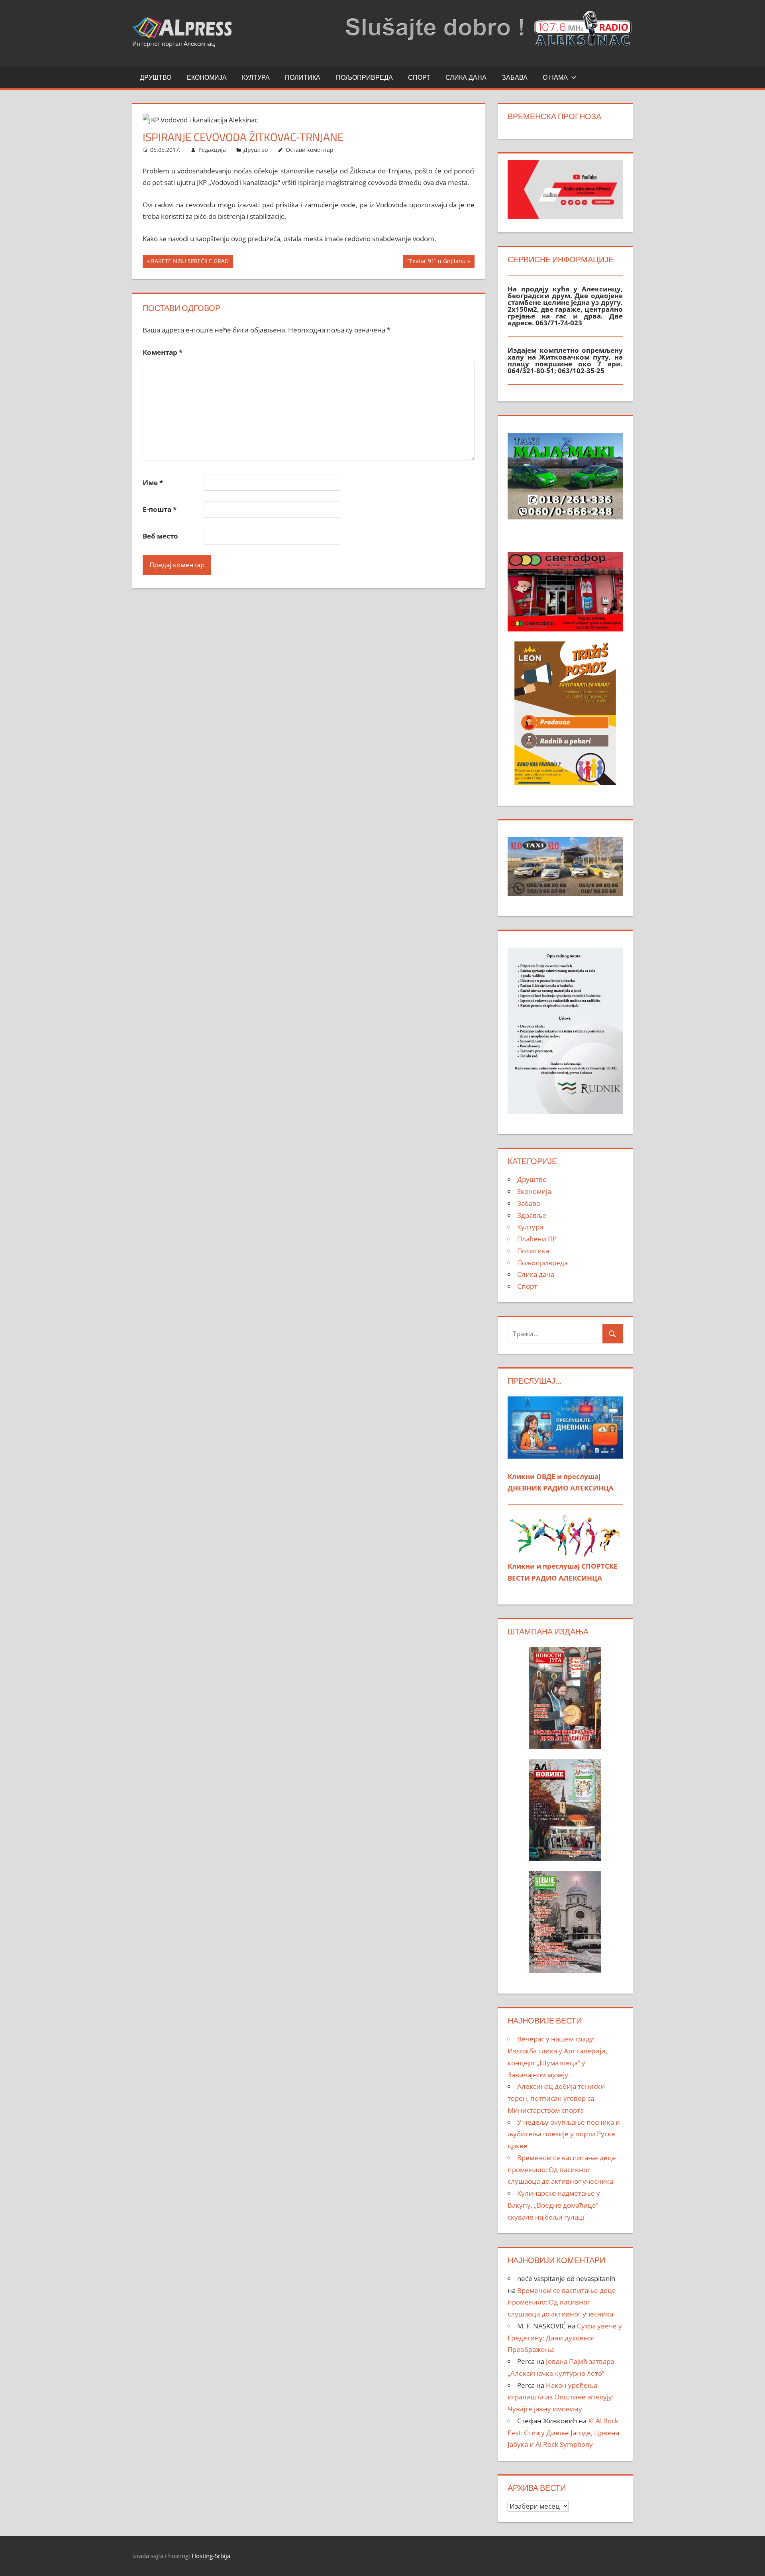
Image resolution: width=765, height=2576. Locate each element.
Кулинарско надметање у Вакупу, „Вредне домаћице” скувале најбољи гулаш (554, 2205)
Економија (207, 77)
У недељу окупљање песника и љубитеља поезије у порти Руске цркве (564, 2134)
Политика (303, 77)
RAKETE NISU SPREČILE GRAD (190, 262)
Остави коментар (310, 150)
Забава (515, 77)
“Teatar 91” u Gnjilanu (436, 262)
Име (153, 483)
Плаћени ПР (537, 1239)
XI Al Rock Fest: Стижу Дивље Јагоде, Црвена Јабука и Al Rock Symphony (563, 2433)
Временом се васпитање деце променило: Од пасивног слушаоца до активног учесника (562, 2170)
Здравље (532, 1215)
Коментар (163, 352)
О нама (555, 77)
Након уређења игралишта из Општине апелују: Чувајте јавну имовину (561, 2397)
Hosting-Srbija (211, 2556)
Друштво (156, 77)
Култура (256, 77)
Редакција (212, 150)
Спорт (419, 77)
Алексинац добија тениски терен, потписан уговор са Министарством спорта (556, 2098)
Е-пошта (160, 509)
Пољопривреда (364, 77)
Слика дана (466, 77)
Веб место (160, 536)
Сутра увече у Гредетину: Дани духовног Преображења (565, 2338)
